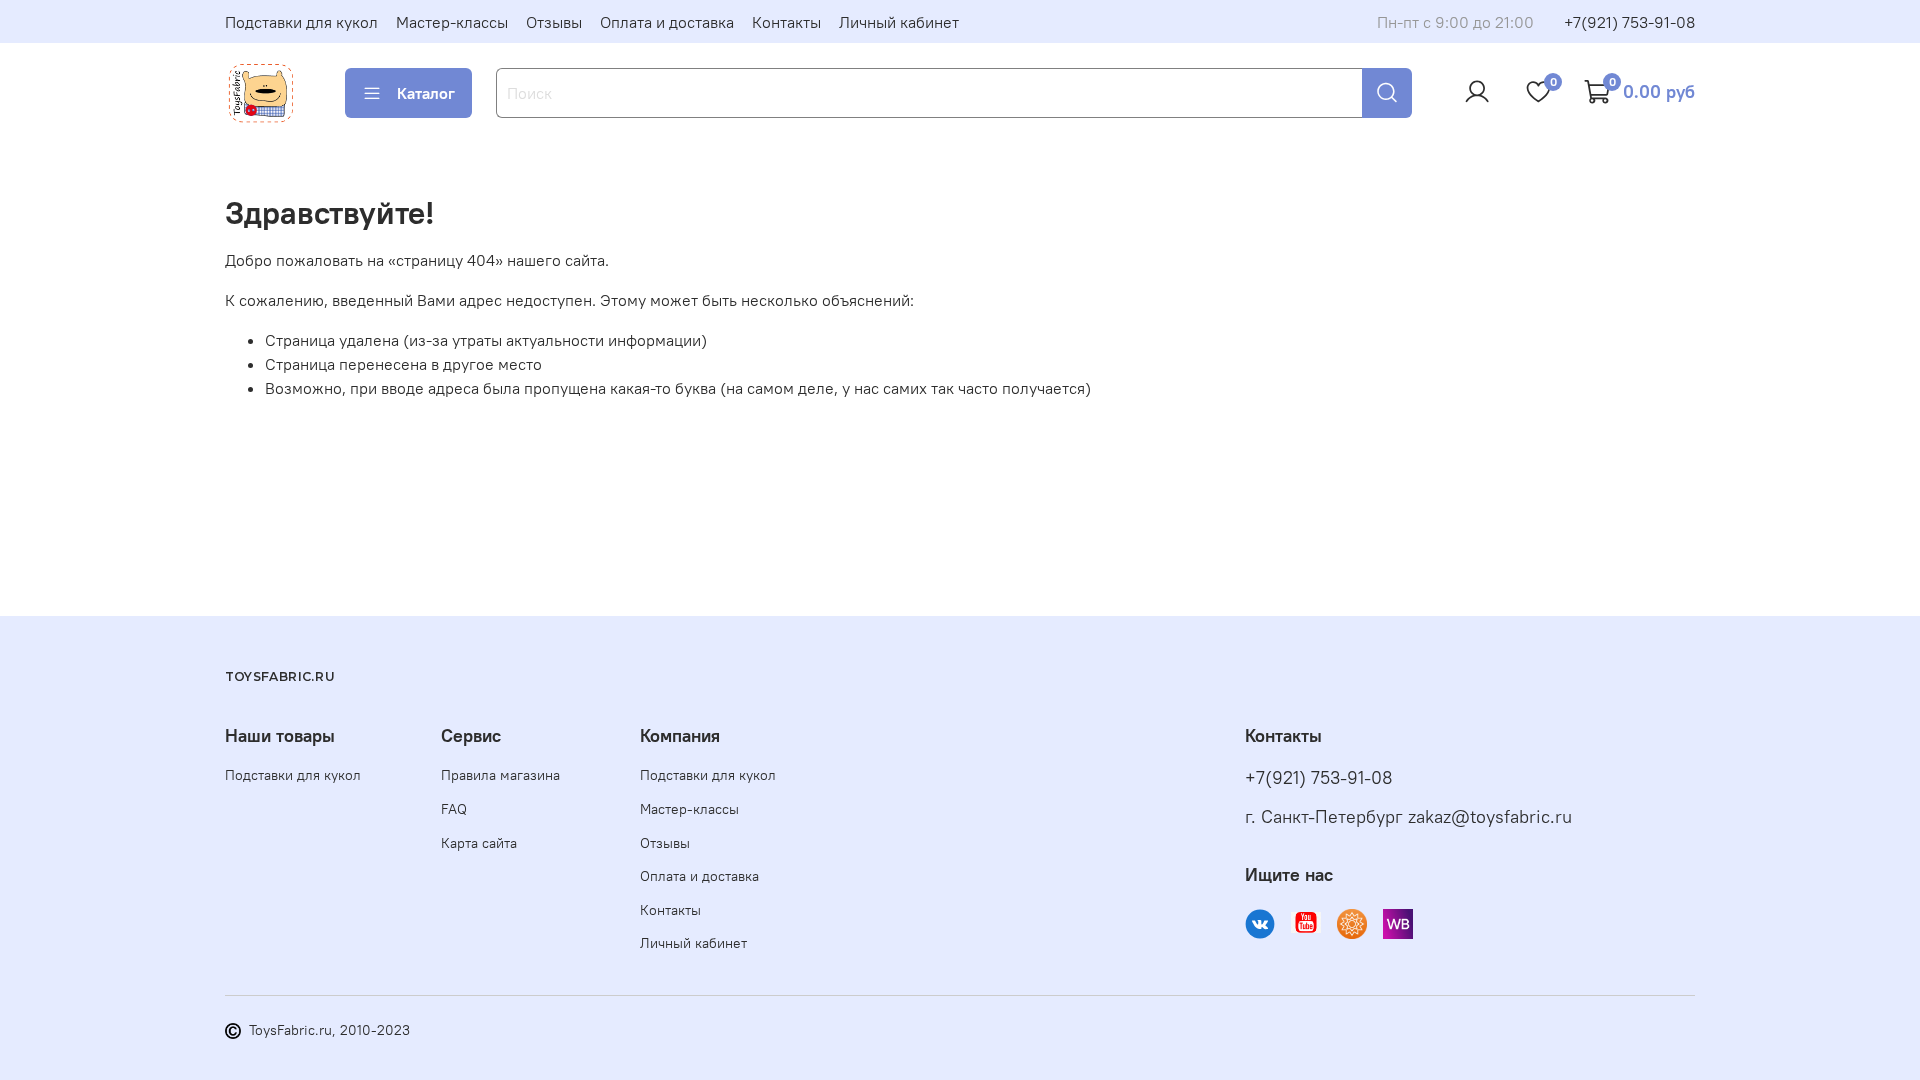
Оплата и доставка (667, 22)
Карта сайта (479, 843)
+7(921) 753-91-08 (1629, 22)
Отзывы (554, 22)
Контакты (786, 22)
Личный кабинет (899, 22)
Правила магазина (500, 775)
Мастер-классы (452, 22)
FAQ (454, 809)
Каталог (426, 93)
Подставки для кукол (301, 22)
